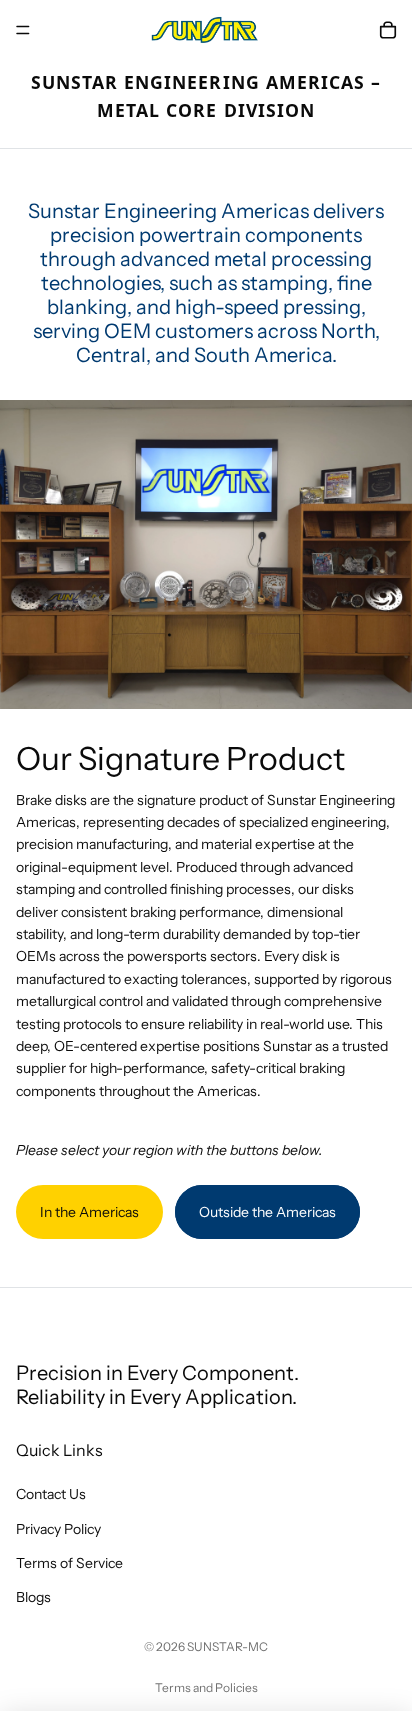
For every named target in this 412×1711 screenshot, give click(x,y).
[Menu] (23, 30)
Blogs (33, 1598)
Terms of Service (69, 1563)
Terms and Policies (206, 1687)
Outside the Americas (267, 1212)
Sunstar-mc (227, 1646)
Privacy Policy (58, 1529)
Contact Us (51, 1494)
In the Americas (89, 1212)
